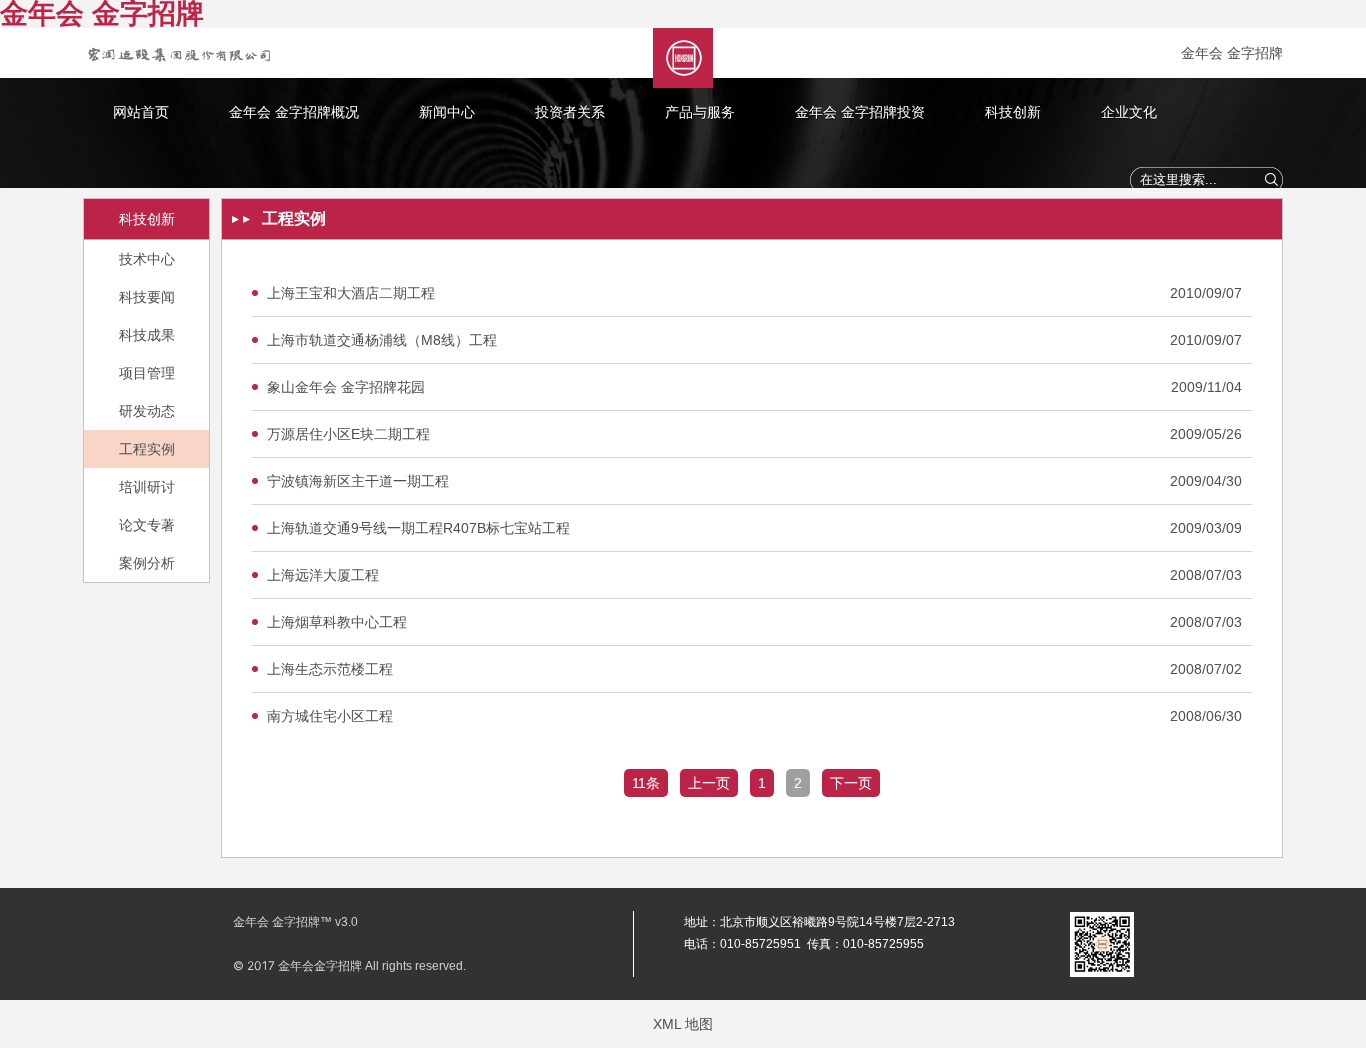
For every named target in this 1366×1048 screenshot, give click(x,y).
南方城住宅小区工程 (330, 716)
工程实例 (147, 449)
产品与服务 (700, 112)
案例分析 (147, 563)
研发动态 (147, 411)
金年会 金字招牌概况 (294, 112)
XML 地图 (683, 1024)
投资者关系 (570, 112)
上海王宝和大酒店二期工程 (351, 293)
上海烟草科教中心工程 (337, 622)
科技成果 (147, 335)
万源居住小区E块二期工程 (348, 434)
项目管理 (147, 373)
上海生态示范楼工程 (330, 669)
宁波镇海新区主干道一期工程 (358, 481)
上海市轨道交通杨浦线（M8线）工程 (382, 340)
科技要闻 (147, 297)
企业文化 (1129, 112)
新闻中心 (447, 112)
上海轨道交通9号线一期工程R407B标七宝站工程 (418, 528)
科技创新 (1013, 112)
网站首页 (141, 112)
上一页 (709, 783)
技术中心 (147, 259)
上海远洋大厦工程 (323, 575)
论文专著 (147, 525)
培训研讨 (147, 487)
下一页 (851, 783)
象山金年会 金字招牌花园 (346, 387)
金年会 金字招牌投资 (860, 112)
